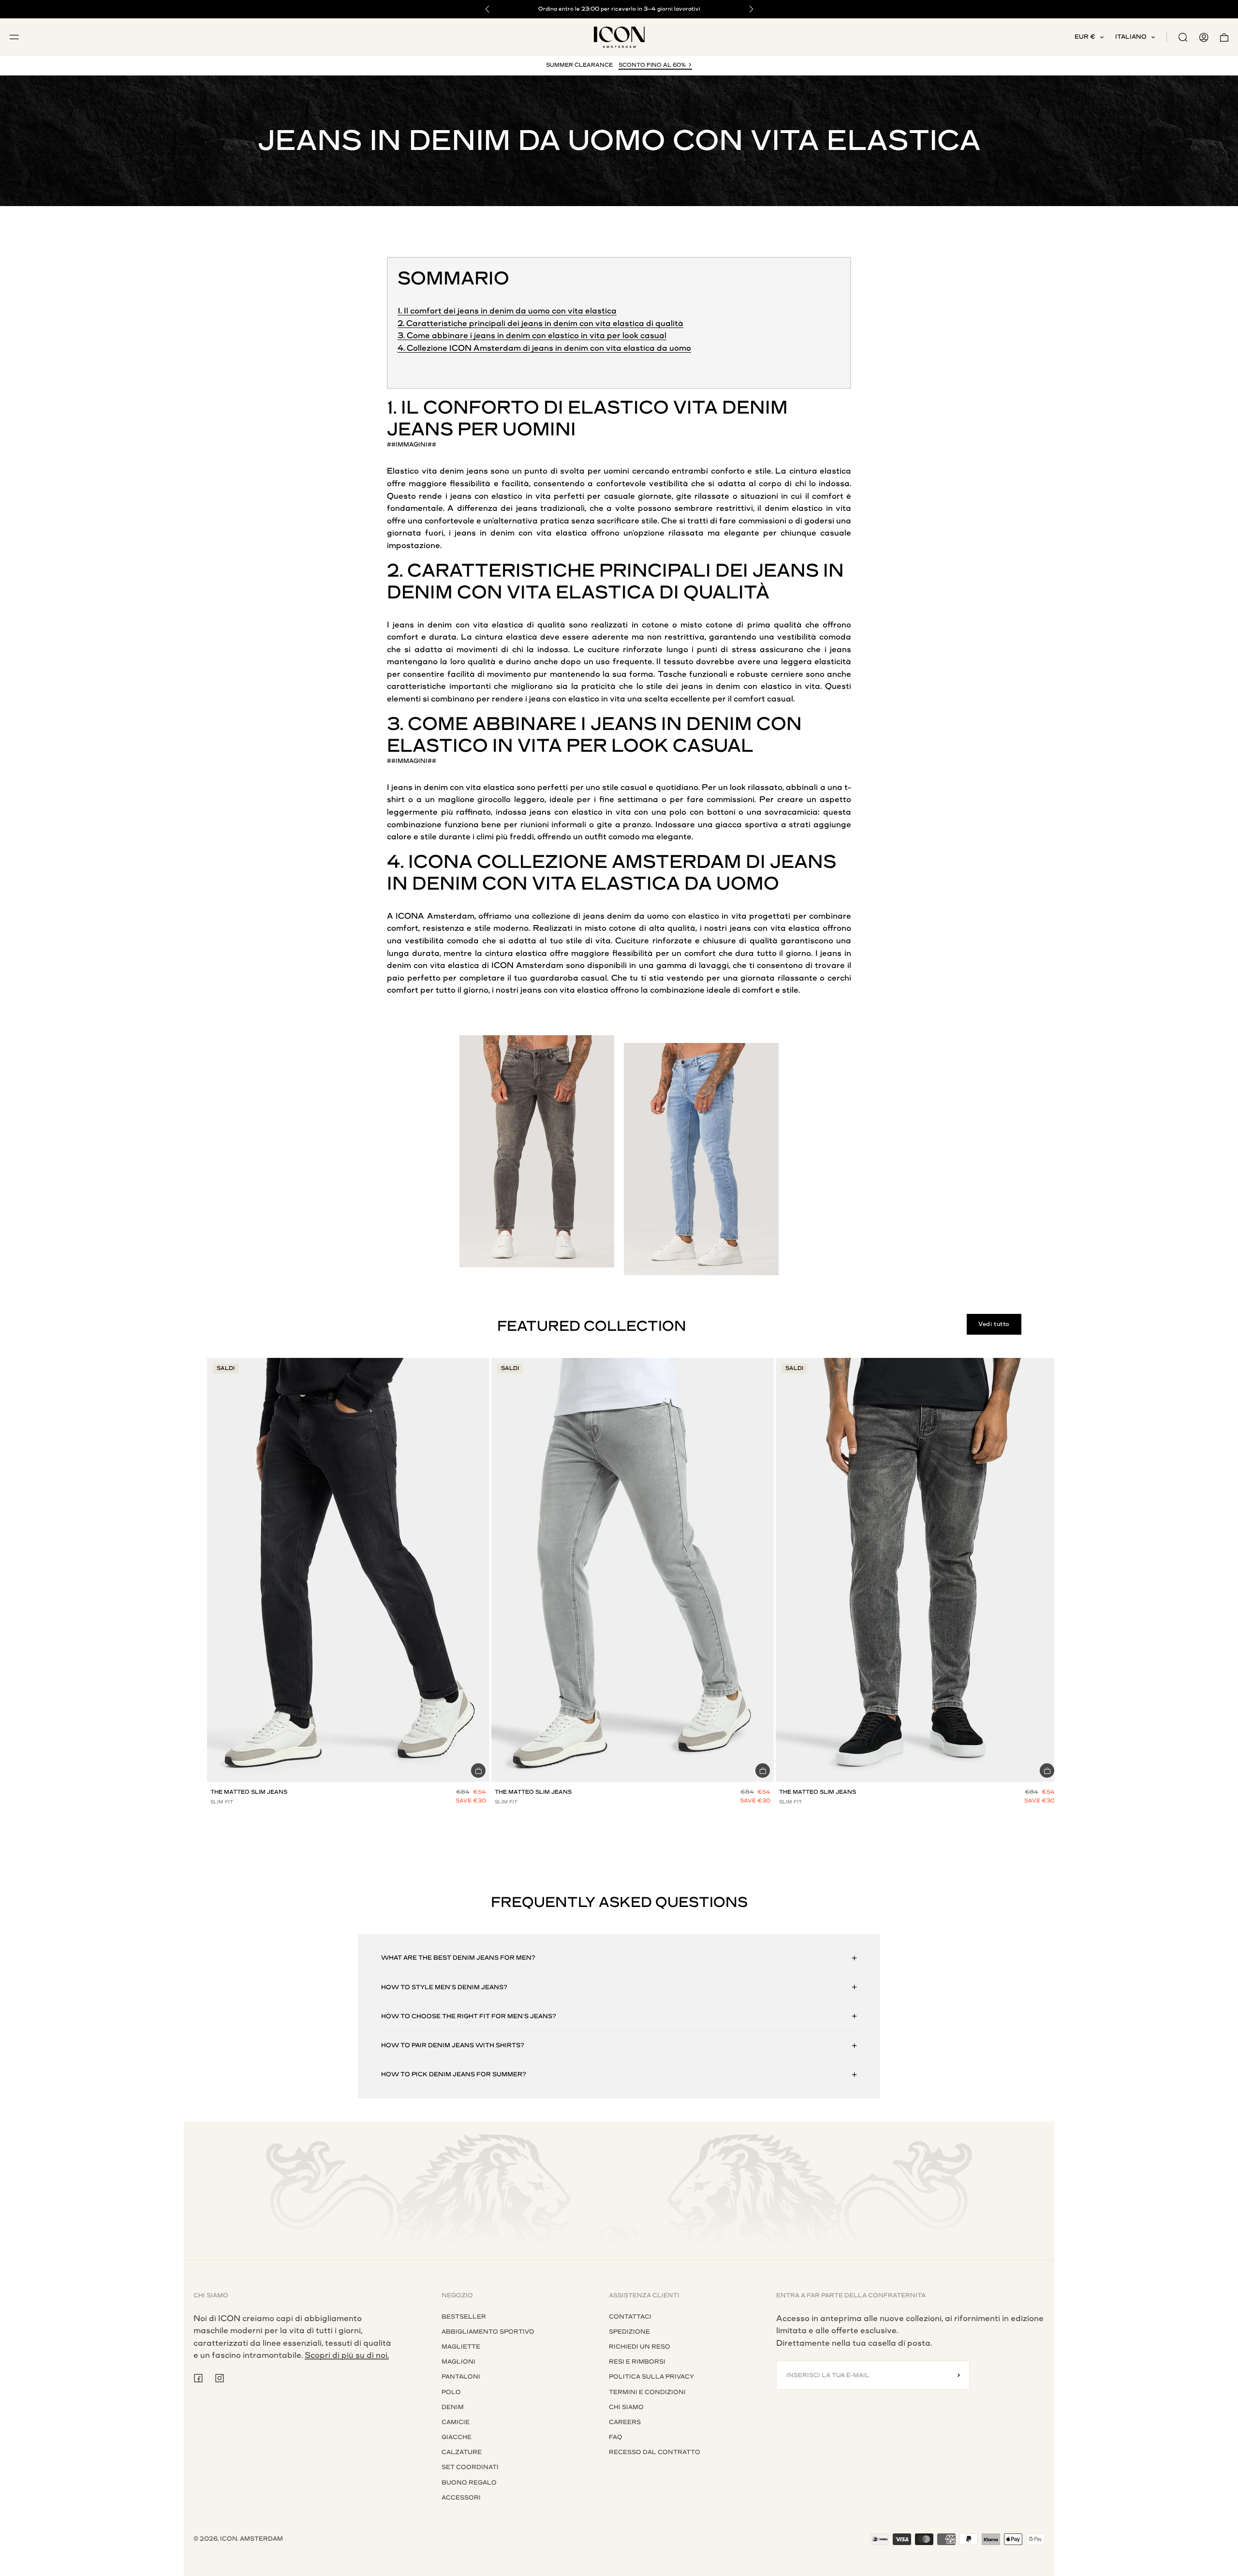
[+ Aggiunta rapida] (478, 1771)
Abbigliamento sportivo (488, 2332)
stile (763, 471)
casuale (619, 496)
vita (429, 471)
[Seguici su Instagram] (220, 2378)
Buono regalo (469, 2483)
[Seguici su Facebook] (198, 2378)
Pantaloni (461, 2377)
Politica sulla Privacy (651, 2377)
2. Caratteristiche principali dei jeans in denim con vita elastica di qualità (540, 323)
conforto (728, 471)
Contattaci (630, 2317)
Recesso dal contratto (655, 2452)
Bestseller (464, 2317)
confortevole (621, 484)
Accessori (461, 2498)
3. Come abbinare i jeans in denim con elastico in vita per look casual (532, 335)
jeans (477, 471)
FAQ (616, 2437)
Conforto (481, 408)
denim (452, 471)
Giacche (457, 2437)
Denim (755, 408)
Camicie (456, 2422)
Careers (625, 2422)
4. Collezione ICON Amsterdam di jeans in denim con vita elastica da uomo (544, 348)
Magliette (461, 2347)
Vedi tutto (994, 1324)
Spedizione (629, 2332)
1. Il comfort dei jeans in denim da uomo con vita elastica (507, 311)
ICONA (440, 862)
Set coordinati (470, 2467)
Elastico (618, 408)
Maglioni (458, 2362)
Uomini (539, 429)
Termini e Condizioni (647, 2392)
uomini (616, 471)
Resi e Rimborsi (637, 2362)
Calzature (462, 2452)
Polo (451, 2392)
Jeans (420, 429)
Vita (695, 408)
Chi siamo (626, 2407)
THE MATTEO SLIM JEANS (249, 1792)
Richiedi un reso (640, 2347)
